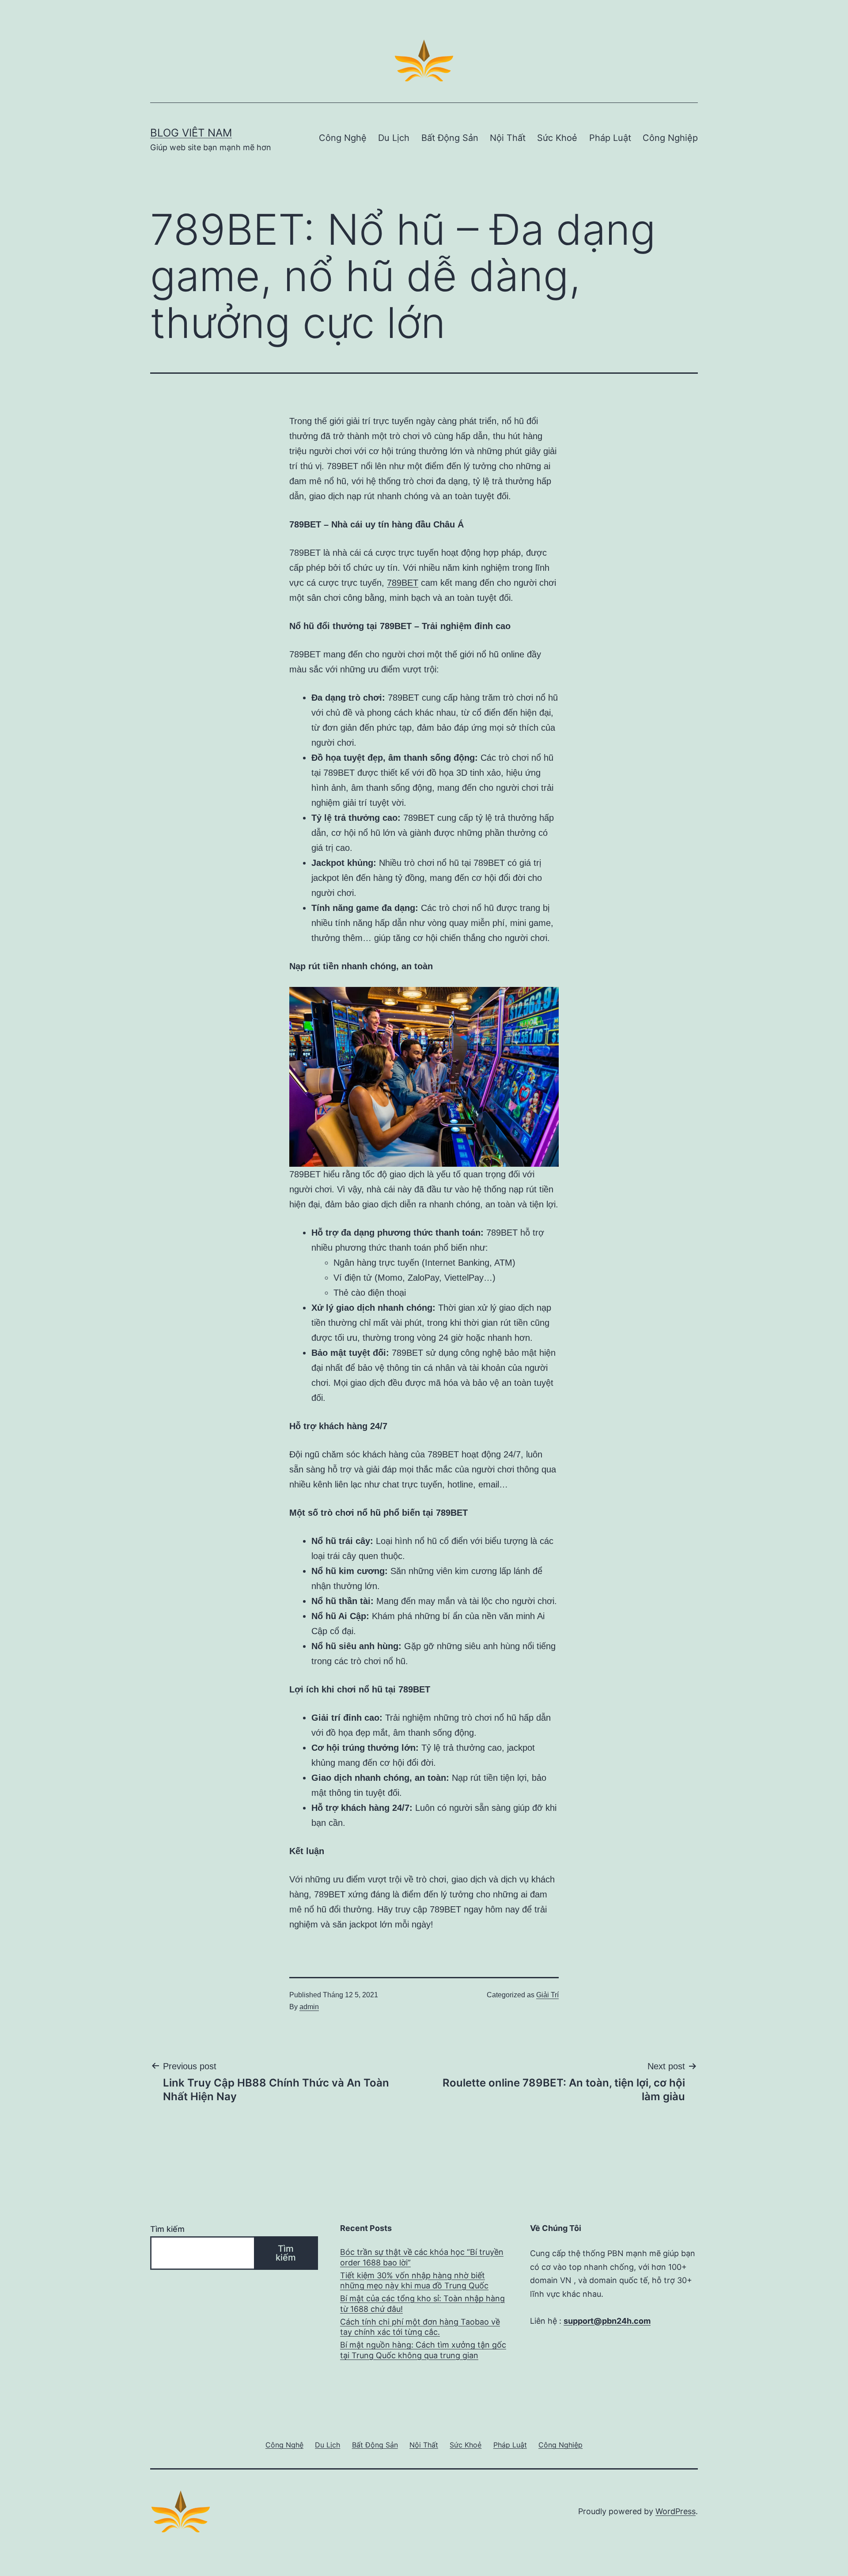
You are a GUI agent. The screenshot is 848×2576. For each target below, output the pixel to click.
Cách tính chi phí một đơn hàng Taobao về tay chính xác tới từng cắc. (420, 2327)
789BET (403, 583)
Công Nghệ (343, 138)
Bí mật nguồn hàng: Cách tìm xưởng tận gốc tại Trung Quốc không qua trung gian (423, 2350)
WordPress (676, 2511)
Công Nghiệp (670, 138)
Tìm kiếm (167, 2229)
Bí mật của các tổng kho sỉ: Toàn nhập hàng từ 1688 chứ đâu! (422, 2303)
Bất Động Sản (450, 138)
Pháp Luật (610, 138)
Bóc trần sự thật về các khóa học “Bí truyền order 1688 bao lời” (422, 2257)
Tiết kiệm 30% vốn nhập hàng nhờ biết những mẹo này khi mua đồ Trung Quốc (414, 2280)
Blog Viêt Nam (191, 133)
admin (309, 2007)
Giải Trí (547, 1995)
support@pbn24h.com (607, 2321)
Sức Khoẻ (557, 138)
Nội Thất (508, 138)
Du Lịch (394, 138)
